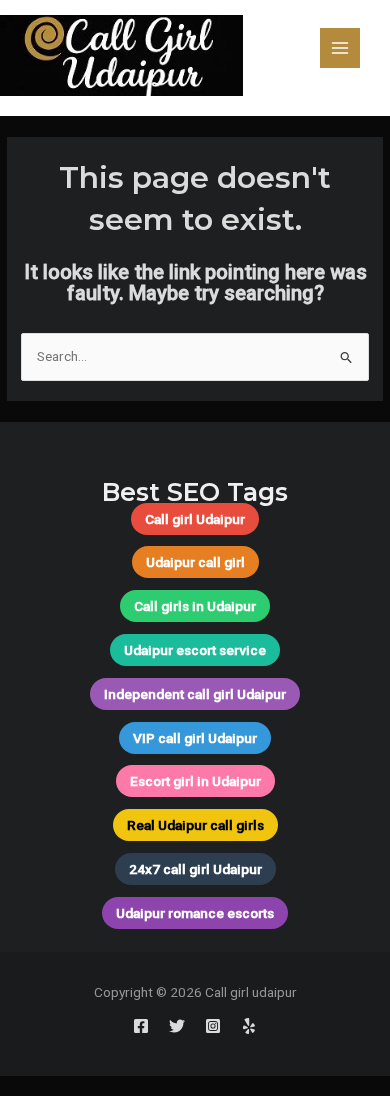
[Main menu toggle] (340, 48)
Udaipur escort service (195, 650)
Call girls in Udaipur (195, 606)
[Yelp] (249, 1026)
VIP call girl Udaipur (195, 738)
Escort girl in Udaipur (195, 781)
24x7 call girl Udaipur (195, 869)
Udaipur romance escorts (195, 913)
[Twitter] (177, 1026)
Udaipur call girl (195, 562)
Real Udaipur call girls (195, 825)
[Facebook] (141, 1026)
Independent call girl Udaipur (195, 694)
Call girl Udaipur (195, 519)
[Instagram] (213, 1026)
